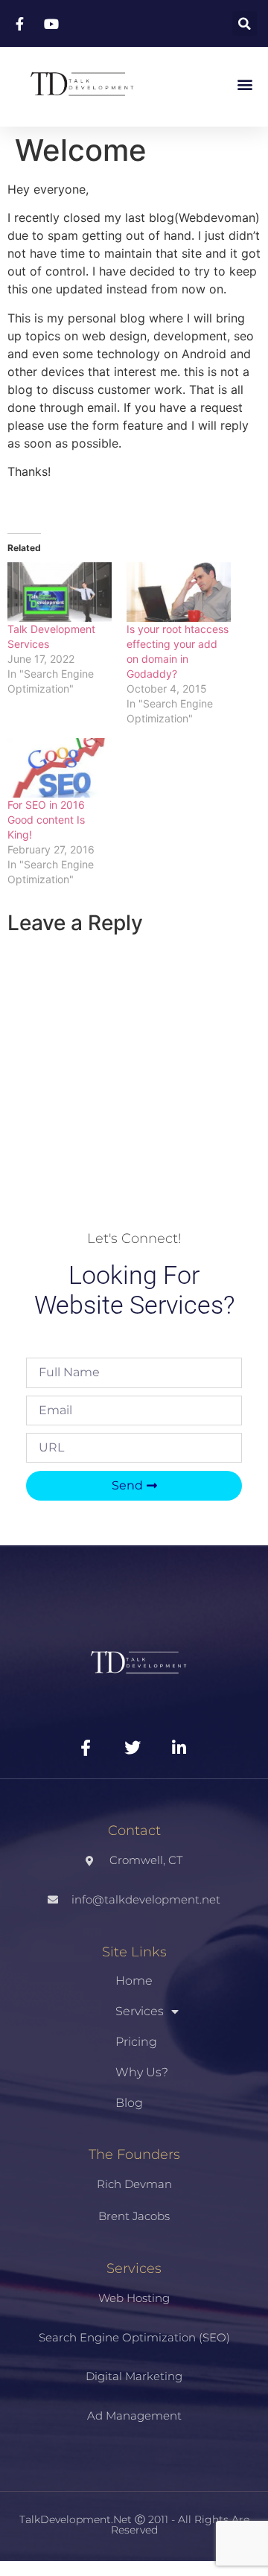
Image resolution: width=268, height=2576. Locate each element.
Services (140, 2011)
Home (134, 1981)
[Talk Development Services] (60, 592)
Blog (129, 2103)
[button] (245, 23)
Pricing (136, 2042)
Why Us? (142, 2072)
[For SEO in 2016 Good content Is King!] (60, 768)
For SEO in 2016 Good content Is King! (46, 820)
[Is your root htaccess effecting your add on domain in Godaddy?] (179, 592)
